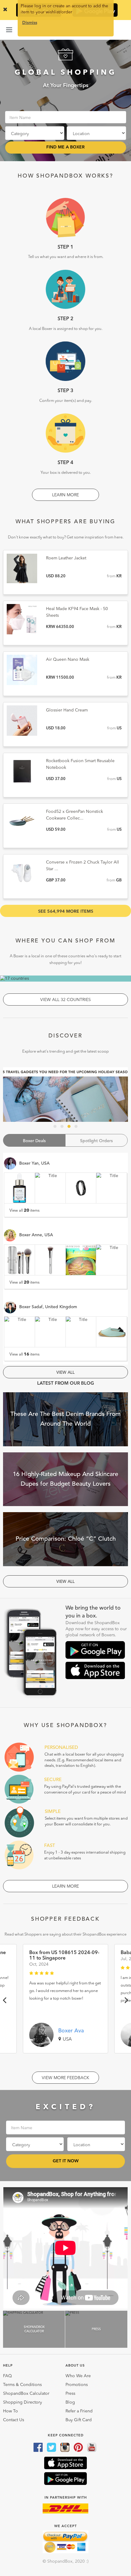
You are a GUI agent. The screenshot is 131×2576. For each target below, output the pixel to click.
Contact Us (14, 2420)
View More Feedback (65, 2078)
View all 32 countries (65, 1000)
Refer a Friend (79, 2411)
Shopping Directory (23, 2402)
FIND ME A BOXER (65, 147)
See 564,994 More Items (66, 911)
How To (11, 2411)
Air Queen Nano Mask (68, 660)
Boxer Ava (71, 2031)
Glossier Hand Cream (67, 710)
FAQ (7, 2376)
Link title (65, 1095)
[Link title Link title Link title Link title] (65, 1095)
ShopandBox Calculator (26, 2394)
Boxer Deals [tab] (34, 1141)
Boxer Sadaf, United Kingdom (48, 1307)
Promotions (77, 2385)
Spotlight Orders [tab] (96, 1141)
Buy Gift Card (79, 2420)
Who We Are (78, 2376)
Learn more (65, 495)
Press (70, 2394)
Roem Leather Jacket (66, 558)
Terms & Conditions (22, 2385)
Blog (70, 2402)
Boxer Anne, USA (36, 1235)
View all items (25, 1210)
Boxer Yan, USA (34, 1163)
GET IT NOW (66, 2161)
